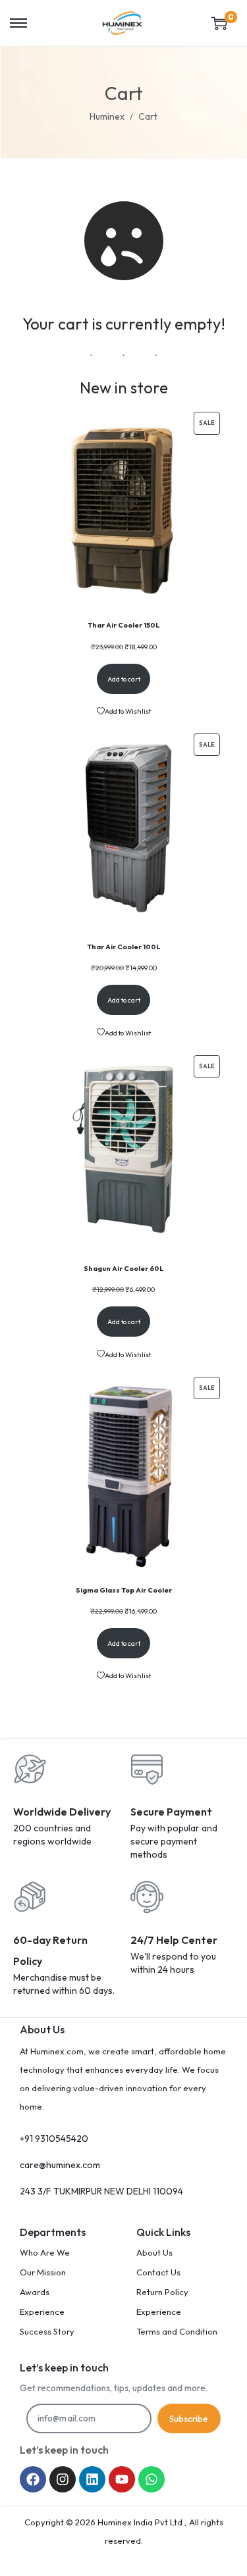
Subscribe (189, 2419)
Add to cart (124, 679)
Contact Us (158, 2272)
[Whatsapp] (151, 2479)
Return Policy (162, 2292)
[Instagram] (63, 2479)
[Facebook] (33, 2479)
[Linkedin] (92, 2479)
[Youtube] (122, 2479)
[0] (219, 23)
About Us (154, 2252)
